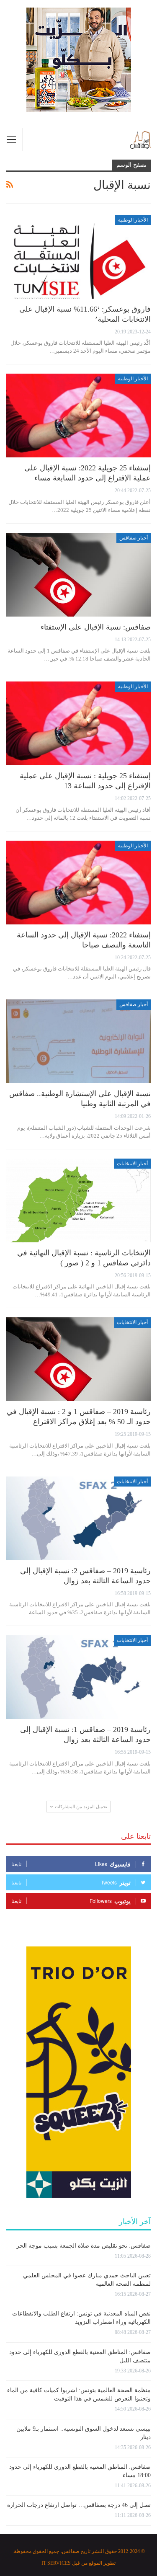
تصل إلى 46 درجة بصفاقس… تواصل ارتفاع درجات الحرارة (79, 2505)
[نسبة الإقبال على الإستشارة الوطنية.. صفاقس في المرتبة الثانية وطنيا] (78, 1041)
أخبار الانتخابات (132, 1164)
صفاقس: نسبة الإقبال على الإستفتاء (96, 627)
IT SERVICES (56, 2563)
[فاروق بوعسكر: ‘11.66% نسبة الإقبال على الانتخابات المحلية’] (78, 257)
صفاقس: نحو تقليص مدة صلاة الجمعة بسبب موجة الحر (84, 2246)
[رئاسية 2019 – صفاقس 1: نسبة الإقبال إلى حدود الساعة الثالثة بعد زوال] (78, 1677)
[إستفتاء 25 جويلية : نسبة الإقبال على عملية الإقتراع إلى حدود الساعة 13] (78, 723)
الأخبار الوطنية (133, 220)
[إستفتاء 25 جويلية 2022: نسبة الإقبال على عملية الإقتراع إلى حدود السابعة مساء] (78, 416)
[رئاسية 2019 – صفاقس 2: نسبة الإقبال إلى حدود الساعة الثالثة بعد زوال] (78, 1518)
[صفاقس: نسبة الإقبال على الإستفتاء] (78, 575)
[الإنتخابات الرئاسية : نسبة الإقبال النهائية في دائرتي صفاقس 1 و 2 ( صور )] (78, 1200)
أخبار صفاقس (134, 538)
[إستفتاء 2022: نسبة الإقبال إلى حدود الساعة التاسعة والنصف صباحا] (78, 883)
